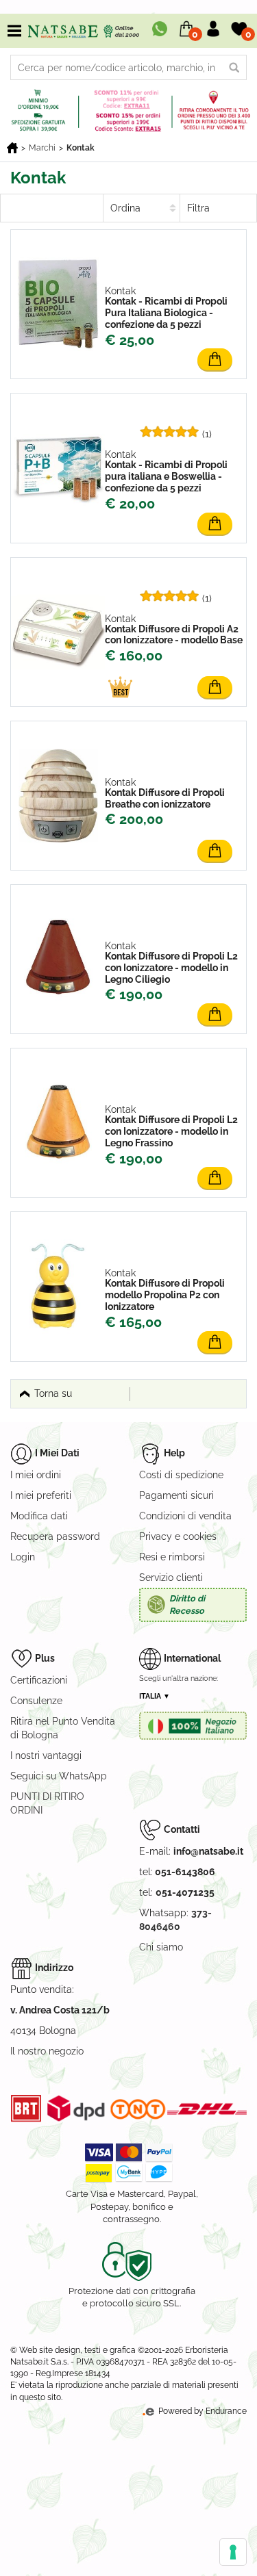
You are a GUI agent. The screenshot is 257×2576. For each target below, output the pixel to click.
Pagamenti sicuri (176, 1495)
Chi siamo (161, 1947)
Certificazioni (39, 1680)
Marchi (42, 148)
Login (23, 1557)
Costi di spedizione (181, 1475)
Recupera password (55, 1536)
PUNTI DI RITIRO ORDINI (47, 1803)
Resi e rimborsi (172, 1557)
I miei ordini (36, 1475)
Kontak (81, 148)
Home (12, 148)
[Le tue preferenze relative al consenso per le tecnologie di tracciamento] (233, 2552)
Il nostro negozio (47, 2051)
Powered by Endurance (201, 2411)
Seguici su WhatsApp (59, 1776)
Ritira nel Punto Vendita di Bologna (63, 1728)
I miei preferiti (41, 1495)
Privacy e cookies (178, 1536)
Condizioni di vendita (185, 1516)
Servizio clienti (171, 1577)
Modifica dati (39, 1516)
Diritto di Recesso (187, 1605)
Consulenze (36, 1701)
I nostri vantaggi (46, 1755)
